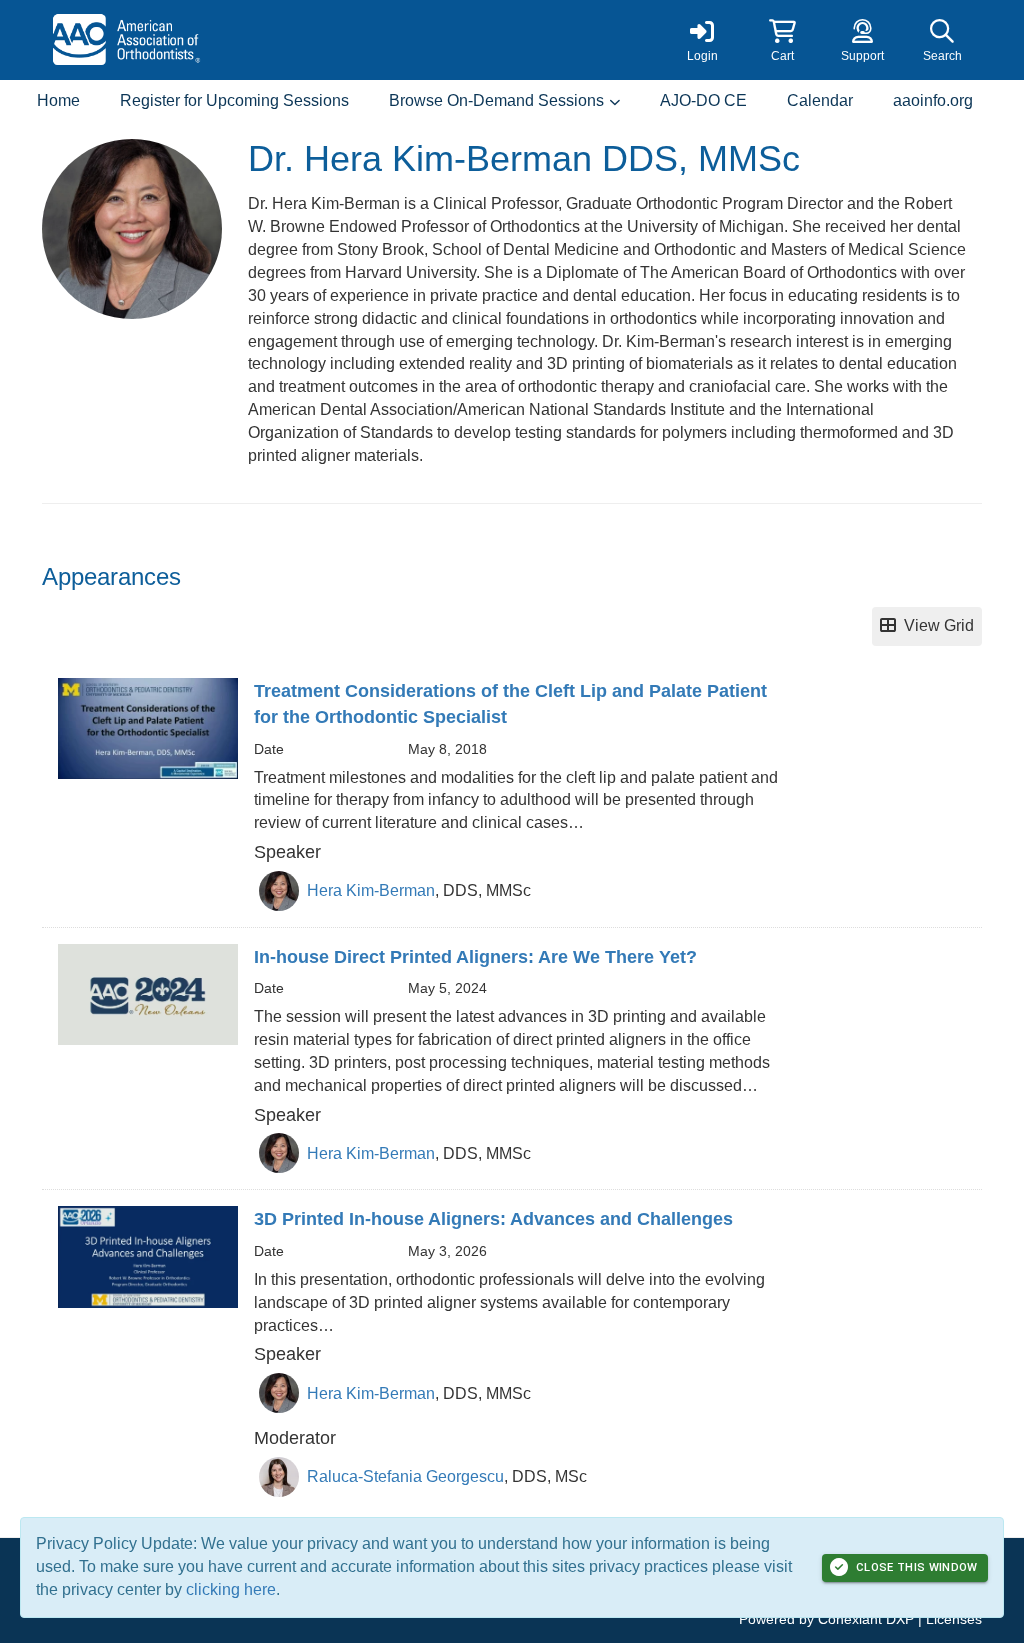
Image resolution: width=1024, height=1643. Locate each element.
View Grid (935, 625)
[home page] (232, 40)
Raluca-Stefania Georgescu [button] (405, 1476)
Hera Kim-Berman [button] (371, 890)
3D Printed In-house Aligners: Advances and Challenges (493, 1219)
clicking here (231, 1589)
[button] (782, 40)
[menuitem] (58, 101)
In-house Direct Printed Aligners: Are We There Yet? (475, 957)
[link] (702, 40)
